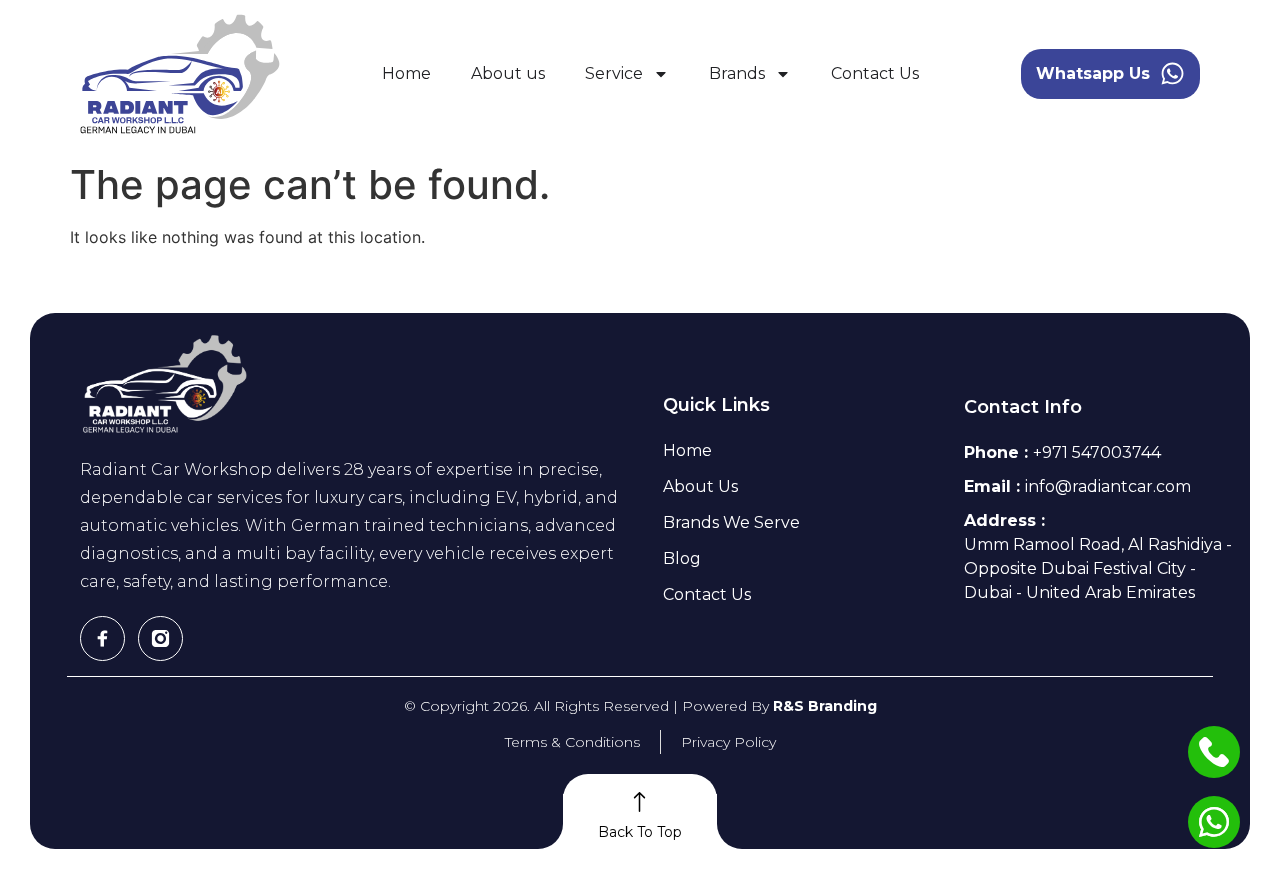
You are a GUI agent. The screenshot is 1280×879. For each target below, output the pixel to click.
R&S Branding (825, 706)
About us (508, 73)
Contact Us (875, 73)
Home (406, 73)
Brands (737, 73)
